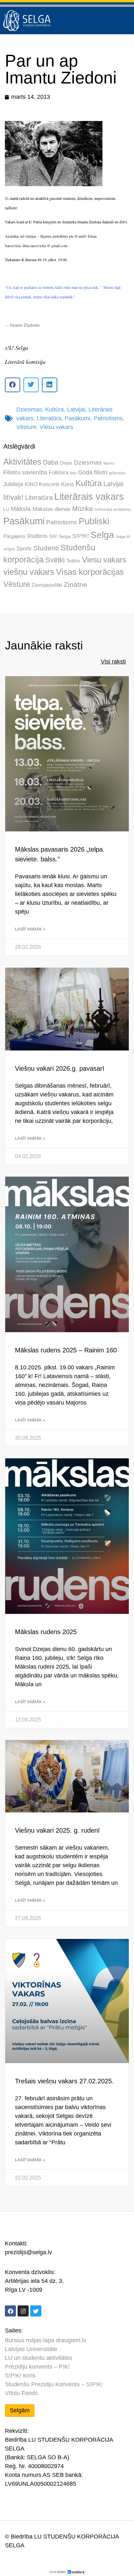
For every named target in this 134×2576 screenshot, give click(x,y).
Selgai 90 (123, 537)
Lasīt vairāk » (30, 929)
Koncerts (49, 484)
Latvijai (76, 409)
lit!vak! (13, 497)
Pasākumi (78, 418)
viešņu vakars (29, 572)
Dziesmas (29, 409)
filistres (109, 463)
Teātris (73, 561)
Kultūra (54, 409)
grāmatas (117, 473)
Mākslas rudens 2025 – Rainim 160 (66, 1350)
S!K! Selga (60, 536)
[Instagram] (23, 2311)
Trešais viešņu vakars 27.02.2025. (64, 2081)
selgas (9, 549)
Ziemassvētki (47, 585)
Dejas (66, 463)
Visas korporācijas (90, 572)
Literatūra (49, 418)
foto (73, 473)
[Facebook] (10, 2311)
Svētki (55, 560)
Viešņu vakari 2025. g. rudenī (57, 1830)
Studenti (46, 548)
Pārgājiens (14, 536)
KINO (31, 484)
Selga (102, 535)
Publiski (94, 521)
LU (6, 509)
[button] (13, 385)
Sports (24, 548)
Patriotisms (108, 418)
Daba (51, 462)
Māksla (21, 509)
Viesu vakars (56, 427)
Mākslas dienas (52, 509)
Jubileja (13, 484)
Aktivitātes (22, 462)
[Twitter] (36, 2311)
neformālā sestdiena (112, 510)
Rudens (37, 536)
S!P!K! (80, 536)
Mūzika (82, 509)
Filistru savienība (25, 472)
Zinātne (75, 584)
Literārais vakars (89, 497)
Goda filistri (93, 472)
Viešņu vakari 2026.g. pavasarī (60, 1068)
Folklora (59, 473)
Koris (67, 484)
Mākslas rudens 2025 (46, 1632)
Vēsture (26, 427)
